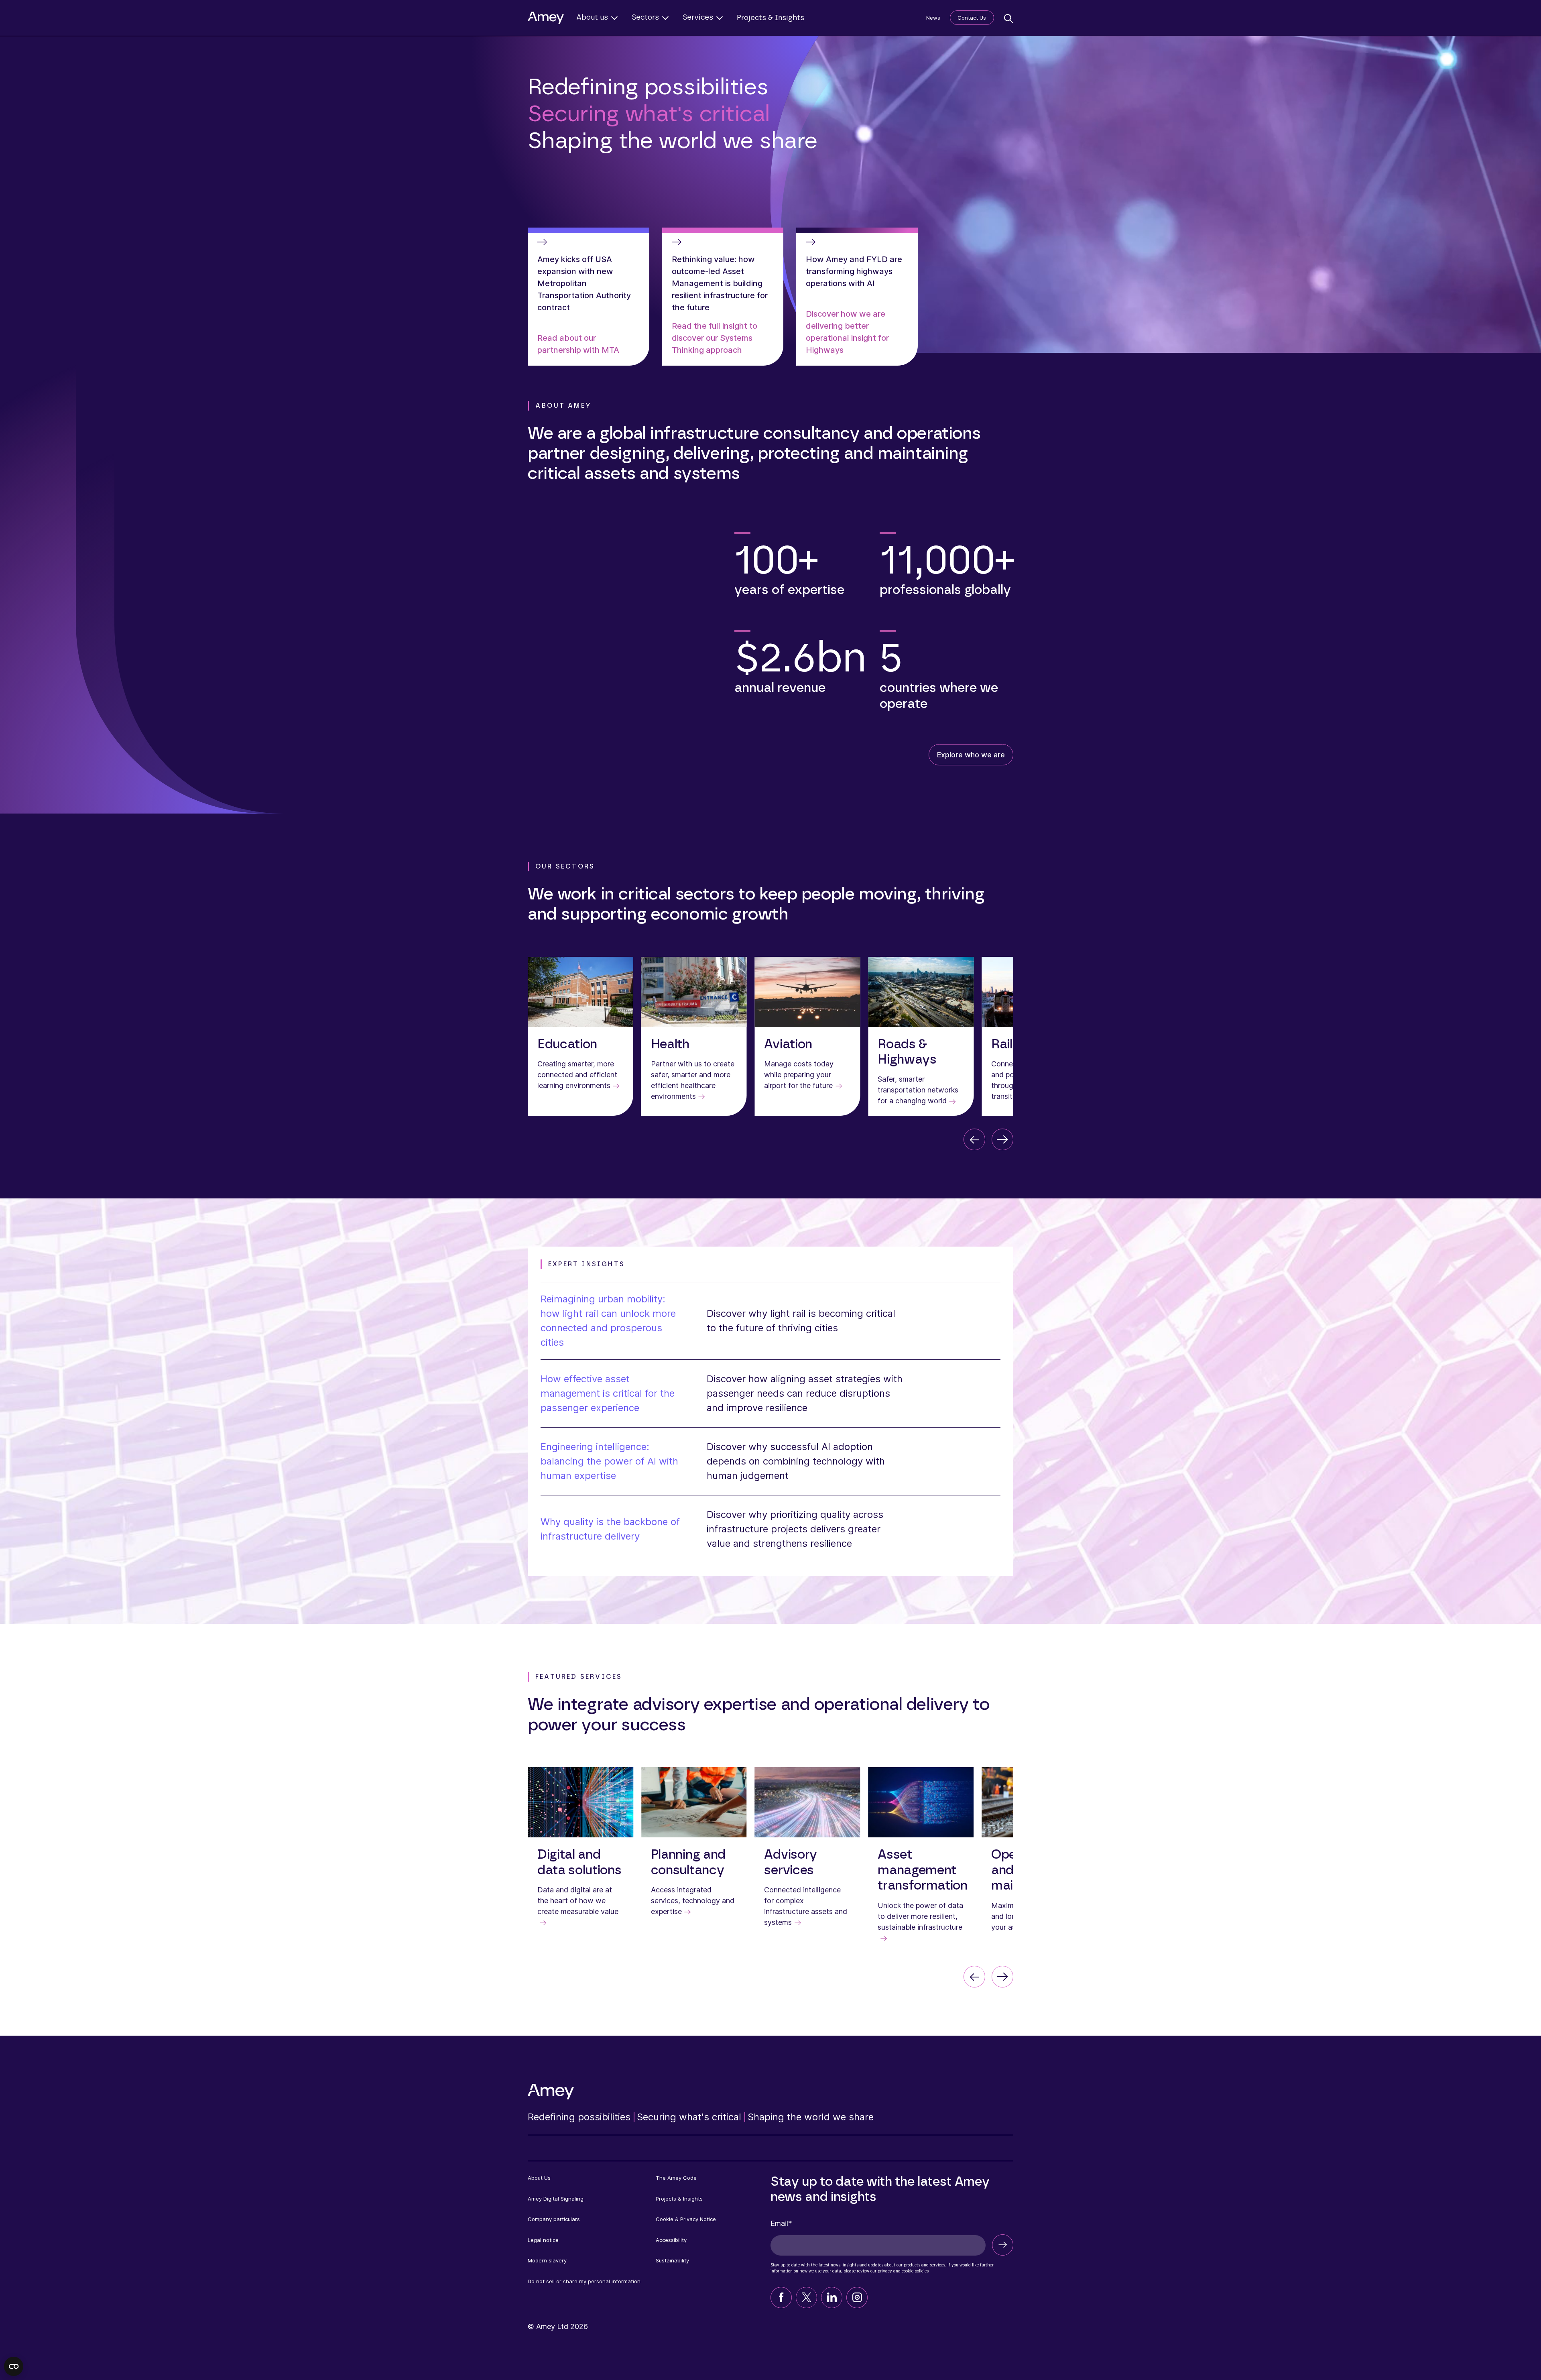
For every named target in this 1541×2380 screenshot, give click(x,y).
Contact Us (972, 18)
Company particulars (554, 2219)
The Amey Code (676, 2178)
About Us (539, 2178)
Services (698, 18)
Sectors (645, 18)
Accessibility (671, 2240)
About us (592, 18)
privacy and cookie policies (903, 2271)
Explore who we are (971, 755)
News (933, 18)
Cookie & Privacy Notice (686, 2219)
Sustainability (672, 2260)
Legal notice (543, 2240)
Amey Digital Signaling (556, 2199)
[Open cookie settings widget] (14, 2366)
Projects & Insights (770, 18)
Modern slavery (547, 2260)
